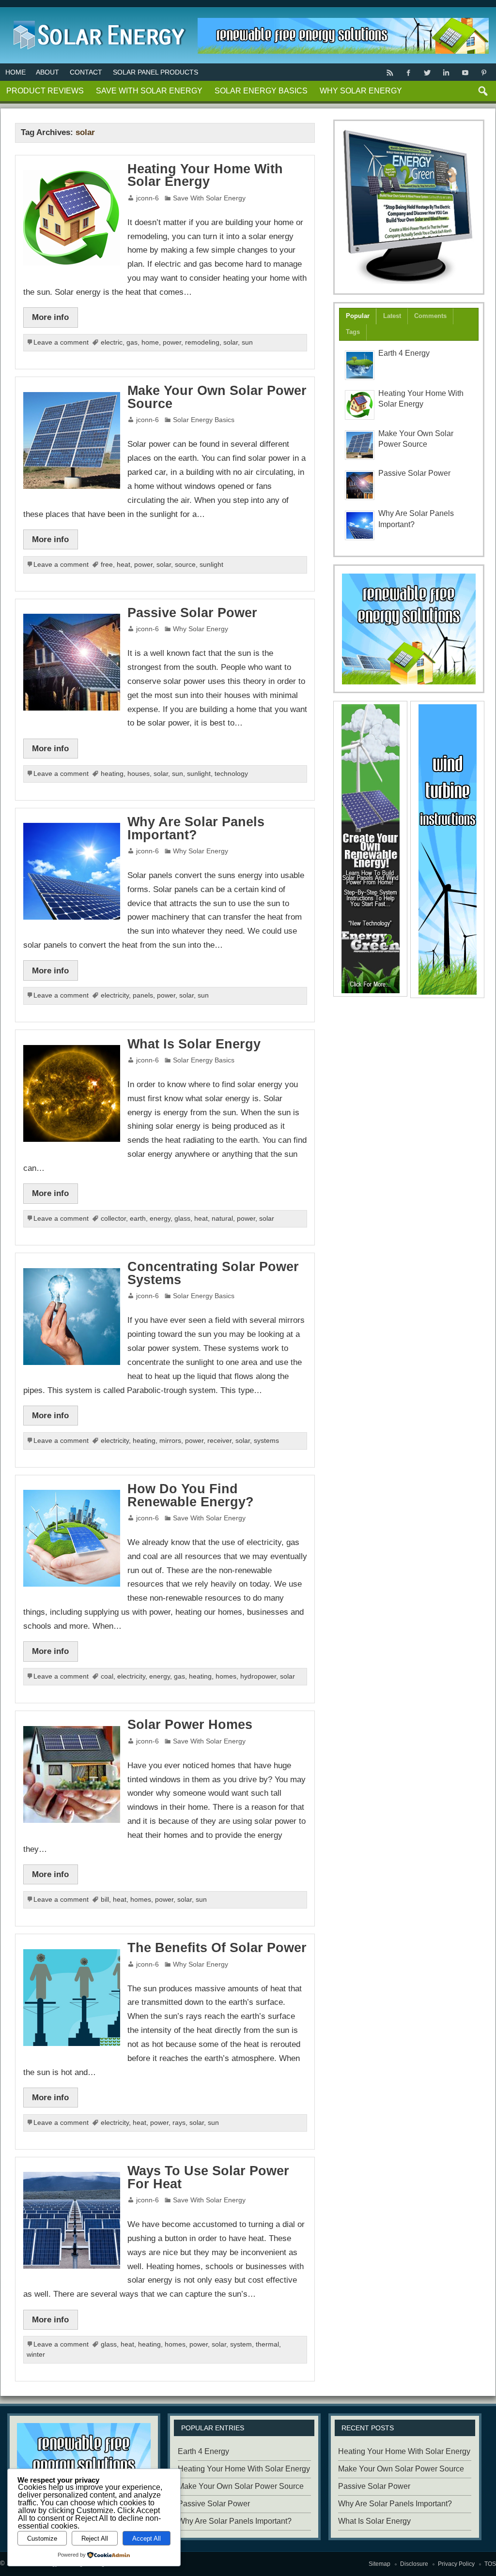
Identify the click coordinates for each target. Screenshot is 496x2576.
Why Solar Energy (361, 91)
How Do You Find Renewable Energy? (191, 1495)
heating (112, 774)
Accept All (147, 2538)
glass (182, 1219)
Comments (430, 316)
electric (112, 342)
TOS (490, 2564)
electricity (115, 995)
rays (179, 2123)
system (241, 2344)
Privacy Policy (456, 2564)
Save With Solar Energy (149, 91)
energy (160, 1219)
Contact (86, 72)
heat (124, 565)
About (47, 72)
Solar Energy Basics (261, 91)
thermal (267, 2344)
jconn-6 (147, 198)
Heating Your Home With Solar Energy (205, 175)
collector (113, 1219)
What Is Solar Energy (194, 1044)
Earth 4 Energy (404, 353)
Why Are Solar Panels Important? (196, 828)
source (185, 565)
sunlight (211, 565)
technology (231, 774)
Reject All (95, 2538)
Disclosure (414, 2564)
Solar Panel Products (155, 72)
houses (139, 774)
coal (107, 1676)
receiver (219, 1441)
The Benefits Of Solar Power (217, 1948)
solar (231, 342)
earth (138, 1219)
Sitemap (380, 2564)
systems (266, 1441)
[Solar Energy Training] (97, 19)
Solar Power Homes (190, 1725)
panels (143, 995)
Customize (42, 2538)
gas (132, 342)
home (150, 342)
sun (247, 342)
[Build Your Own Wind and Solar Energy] (409, 207)
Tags (353, 332)
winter (36, 2355)
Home (15, 72)
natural (222, 1219)
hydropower (258, 1676)
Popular (358, 316)
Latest (392, 316)
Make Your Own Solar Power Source (217, 397)
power (172, 342)
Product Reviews (45, 91)
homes (226, 1676)
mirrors (170, 1441)
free (107, 565)
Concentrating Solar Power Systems (213, 1273)
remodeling (202, 342)
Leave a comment (61, 342)
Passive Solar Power (192, 613)
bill (105, 1900)
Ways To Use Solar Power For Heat (208, 2177)
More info (50, 317)
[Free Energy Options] (409, 629)
